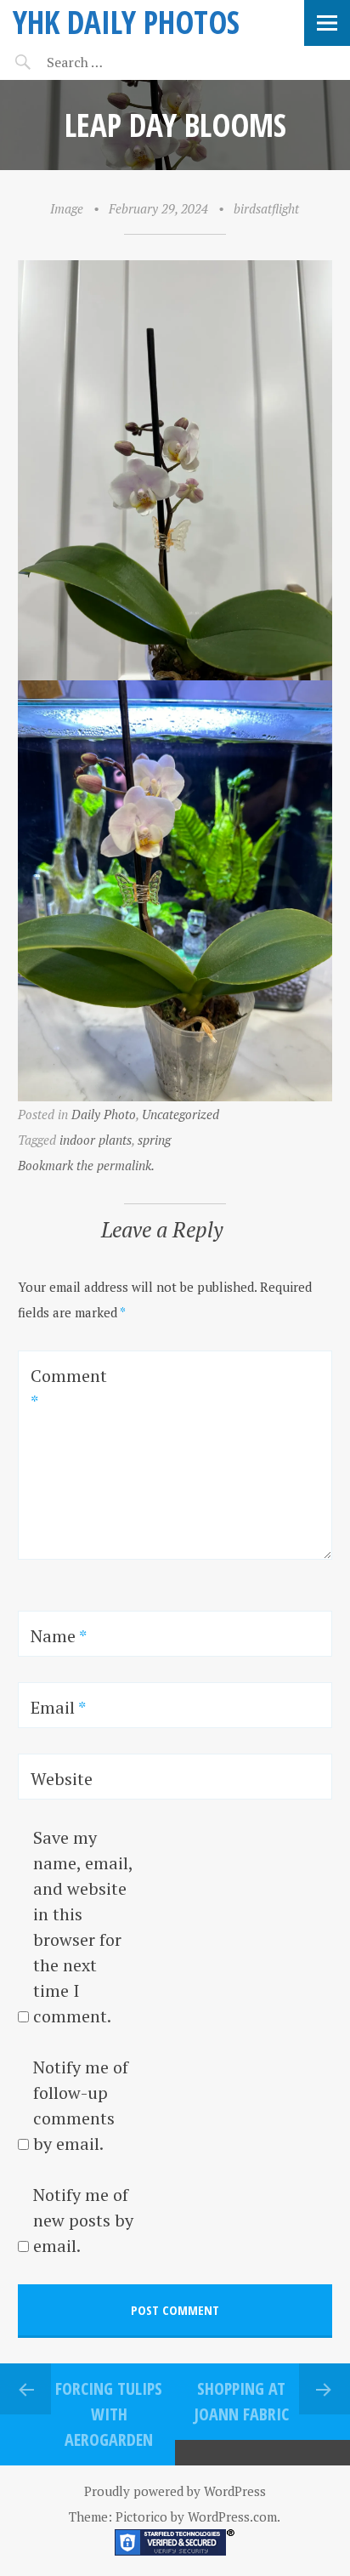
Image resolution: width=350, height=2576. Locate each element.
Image (67, 208)
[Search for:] (117, 62)
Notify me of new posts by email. (83, 2220)
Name (59, 1636)
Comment (69, 1388)
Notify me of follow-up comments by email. (81, 2105)
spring (154, 1140)
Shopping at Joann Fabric (241, 2401)
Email (58, 1707)
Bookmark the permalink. (86, 1165)
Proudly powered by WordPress (175, 2491)
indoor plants (96, 1140)
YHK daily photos (126, 22)
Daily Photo (104, 1114)
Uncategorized (181, 1114)
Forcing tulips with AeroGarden (109, 2414)
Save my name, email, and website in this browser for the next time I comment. (83, 1927)
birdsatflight (266, 208)
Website (62, 1779)
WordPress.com (232, 2516)
